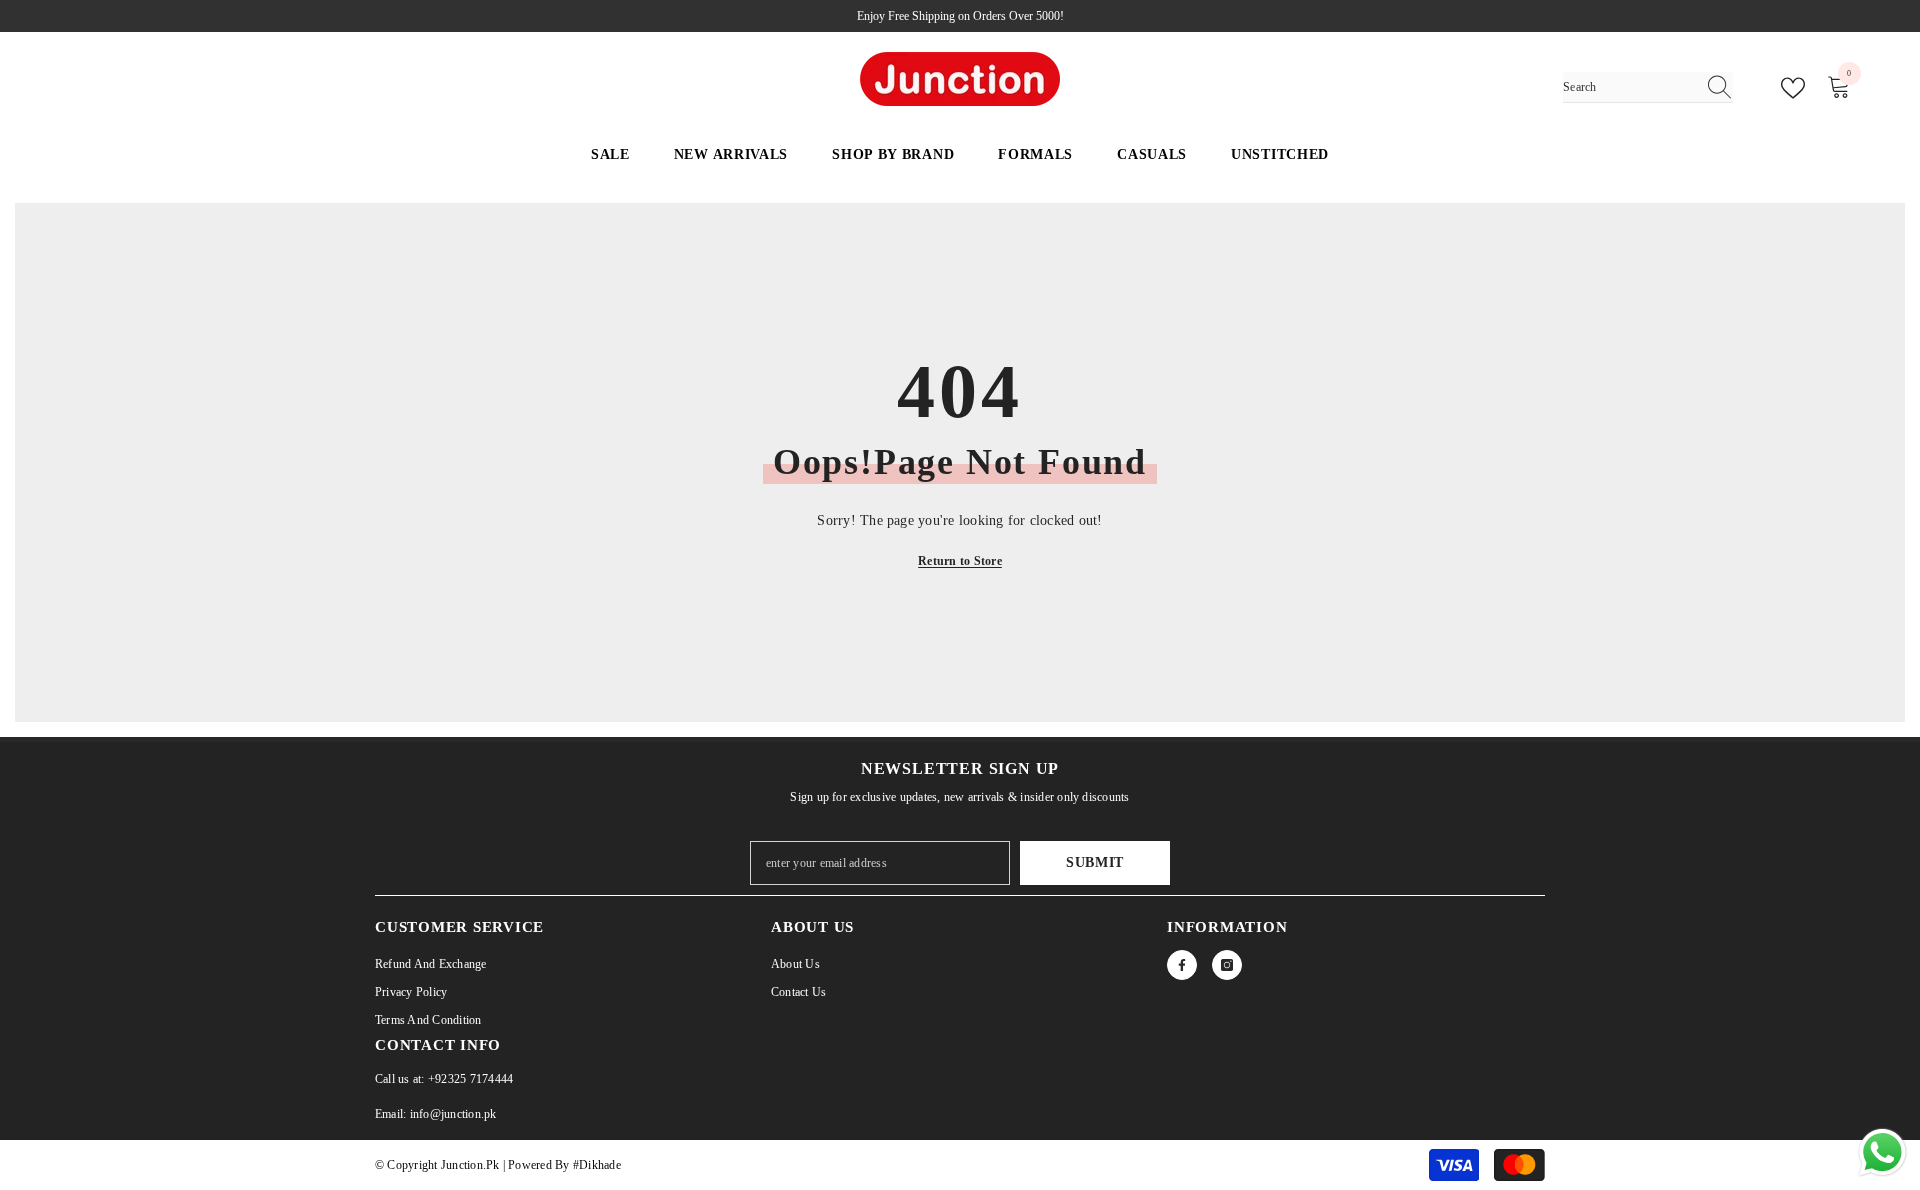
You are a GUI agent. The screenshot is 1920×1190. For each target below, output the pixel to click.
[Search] (1648, 87)
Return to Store (960, 561)
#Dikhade (595, 1165)
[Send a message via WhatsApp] (1882, 1152)
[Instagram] (1227, 965)
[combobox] (1629, 87)
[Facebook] (1182, 965)
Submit (1095, 862)
